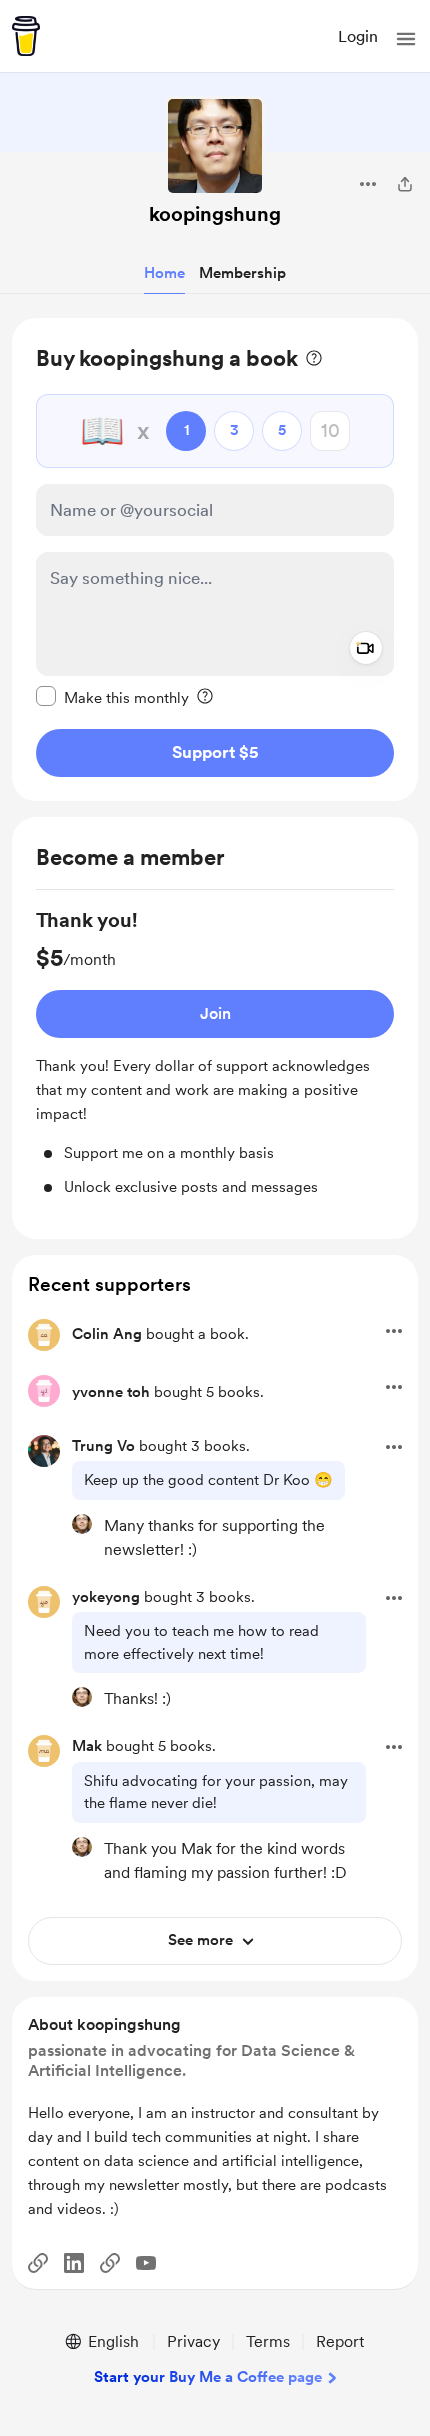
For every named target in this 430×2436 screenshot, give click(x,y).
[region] (215, 559)
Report (340, 2341)
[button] (406, 39)
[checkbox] (112, 697)
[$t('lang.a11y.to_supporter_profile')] (82, 1524)
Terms (268, 2341)
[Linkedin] (74, 2263)
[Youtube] (146, 2263)
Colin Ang (107, 1334)
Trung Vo (103, 1446)
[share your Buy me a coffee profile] (405, 184)
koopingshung (215, 214)
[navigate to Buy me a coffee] (26, 36)
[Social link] (38, 2263)
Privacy (193, 2341)
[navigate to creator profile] (215, 146)
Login (358, 36)
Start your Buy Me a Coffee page (208, 2377)
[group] (215, 1052)
